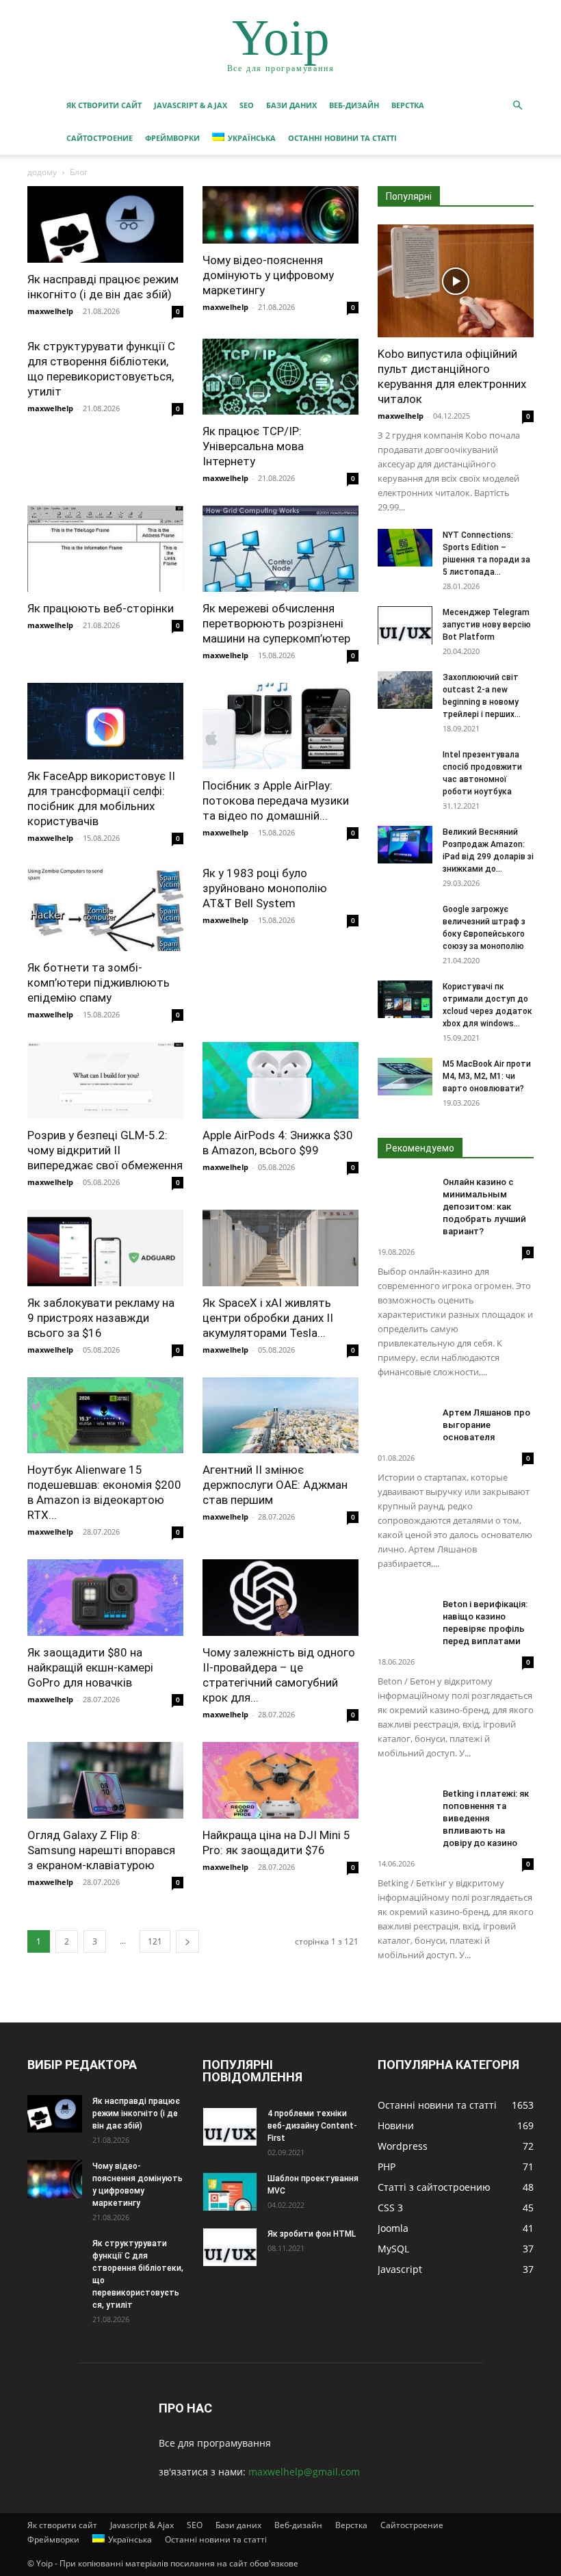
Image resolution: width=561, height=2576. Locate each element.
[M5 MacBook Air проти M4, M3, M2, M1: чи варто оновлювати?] (405, 1077)
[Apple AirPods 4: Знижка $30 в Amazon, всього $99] (280, 1080)
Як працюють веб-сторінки (101, 608)
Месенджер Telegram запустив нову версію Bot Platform (487, 625)
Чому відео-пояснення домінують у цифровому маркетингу (268, 275)
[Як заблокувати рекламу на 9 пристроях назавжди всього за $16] (105, 1248)
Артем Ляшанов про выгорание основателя (486, 1425)
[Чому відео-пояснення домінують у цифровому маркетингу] (280, 215)
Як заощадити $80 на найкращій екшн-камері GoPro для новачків (90, 1667)
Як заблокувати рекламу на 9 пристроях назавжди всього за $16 (101, 1318)
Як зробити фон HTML (312, 2234)
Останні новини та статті (342, 138)
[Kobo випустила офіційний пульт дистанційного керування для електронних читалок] (456, 281)
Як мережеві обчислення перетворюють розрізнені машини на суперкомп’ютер (276, 623)
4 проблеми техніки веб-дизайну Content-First (312, 2126)
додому (42, 172)
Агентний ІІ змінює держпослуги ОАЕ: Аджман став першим (275, 1485)
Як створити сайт (104, 105)
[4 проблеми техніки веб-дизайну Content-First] (230, 2126)
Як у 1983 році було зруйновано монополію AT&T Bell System (265, 888)
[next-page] (187, 1941)
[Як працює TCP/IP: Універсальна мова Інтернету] (280, 377)
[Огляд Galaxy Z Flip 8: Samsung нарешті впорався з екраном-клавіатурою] (105, 1780)
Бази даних (291, 105)
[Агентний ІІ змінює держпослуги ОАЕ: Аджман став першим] (280, 1416)
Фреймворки (172, 138)
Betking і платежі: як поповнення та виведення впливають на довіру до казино (486, 1818)
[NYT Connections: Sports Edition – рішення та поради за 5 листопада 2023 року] (405, 548)
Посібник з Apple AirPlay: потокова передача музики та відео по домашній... (276, 801)
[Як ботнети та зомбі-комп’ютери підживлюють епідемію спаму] (105, 909)
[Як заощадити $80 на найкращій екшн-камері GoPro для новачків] (105, 1598)
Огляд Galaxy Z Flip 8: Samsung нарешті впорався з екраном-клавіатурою (101, 1850)
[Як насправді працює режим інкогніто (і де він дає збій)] (105, 224)
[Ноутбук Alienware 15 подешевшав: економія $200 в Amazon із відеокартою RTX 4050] (105, 1416)
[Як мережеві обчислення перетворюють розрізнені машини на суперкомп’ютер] (280, 549)
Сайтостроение (100, 138)
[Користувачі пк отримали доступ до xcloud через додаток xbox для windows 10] (405, 999)
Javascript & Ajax (191, 105)
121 (155, 1941)
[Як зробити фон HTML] (230, 2247)
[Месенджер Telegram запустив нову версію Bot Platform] (405, 625)
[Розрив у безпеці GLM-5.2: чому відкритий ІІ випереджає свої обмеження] (105, 1080)
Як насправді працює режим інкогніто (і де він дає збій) (136, 2113)
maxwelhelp (50, 311)
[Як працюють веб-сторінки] (105, 549)
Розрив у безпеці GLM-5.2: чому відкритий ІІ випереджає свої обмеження (105, 1150)
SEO (247, 105)
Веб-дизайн (354, 105)
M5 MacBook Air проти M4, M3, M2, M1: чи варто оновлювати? (487, 1076)
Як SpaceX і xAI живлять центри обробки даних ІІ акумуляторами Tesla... (268, 1318)
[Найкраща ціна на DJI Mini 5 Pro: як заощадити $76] (280, 1780)
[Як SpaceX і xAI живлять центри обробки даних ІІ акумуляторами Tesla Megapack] (280, 1248)
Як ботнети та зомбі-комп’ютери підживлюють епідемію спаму (99, 983)
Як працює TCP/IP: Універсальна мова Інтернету (253, 446)
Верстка (408, 105)
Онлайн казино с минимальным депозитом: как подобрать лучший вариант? (484, 1207)
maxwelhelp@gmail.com (304, 2472)
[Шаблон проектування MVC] (230, 2191)
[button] (517, 106)
